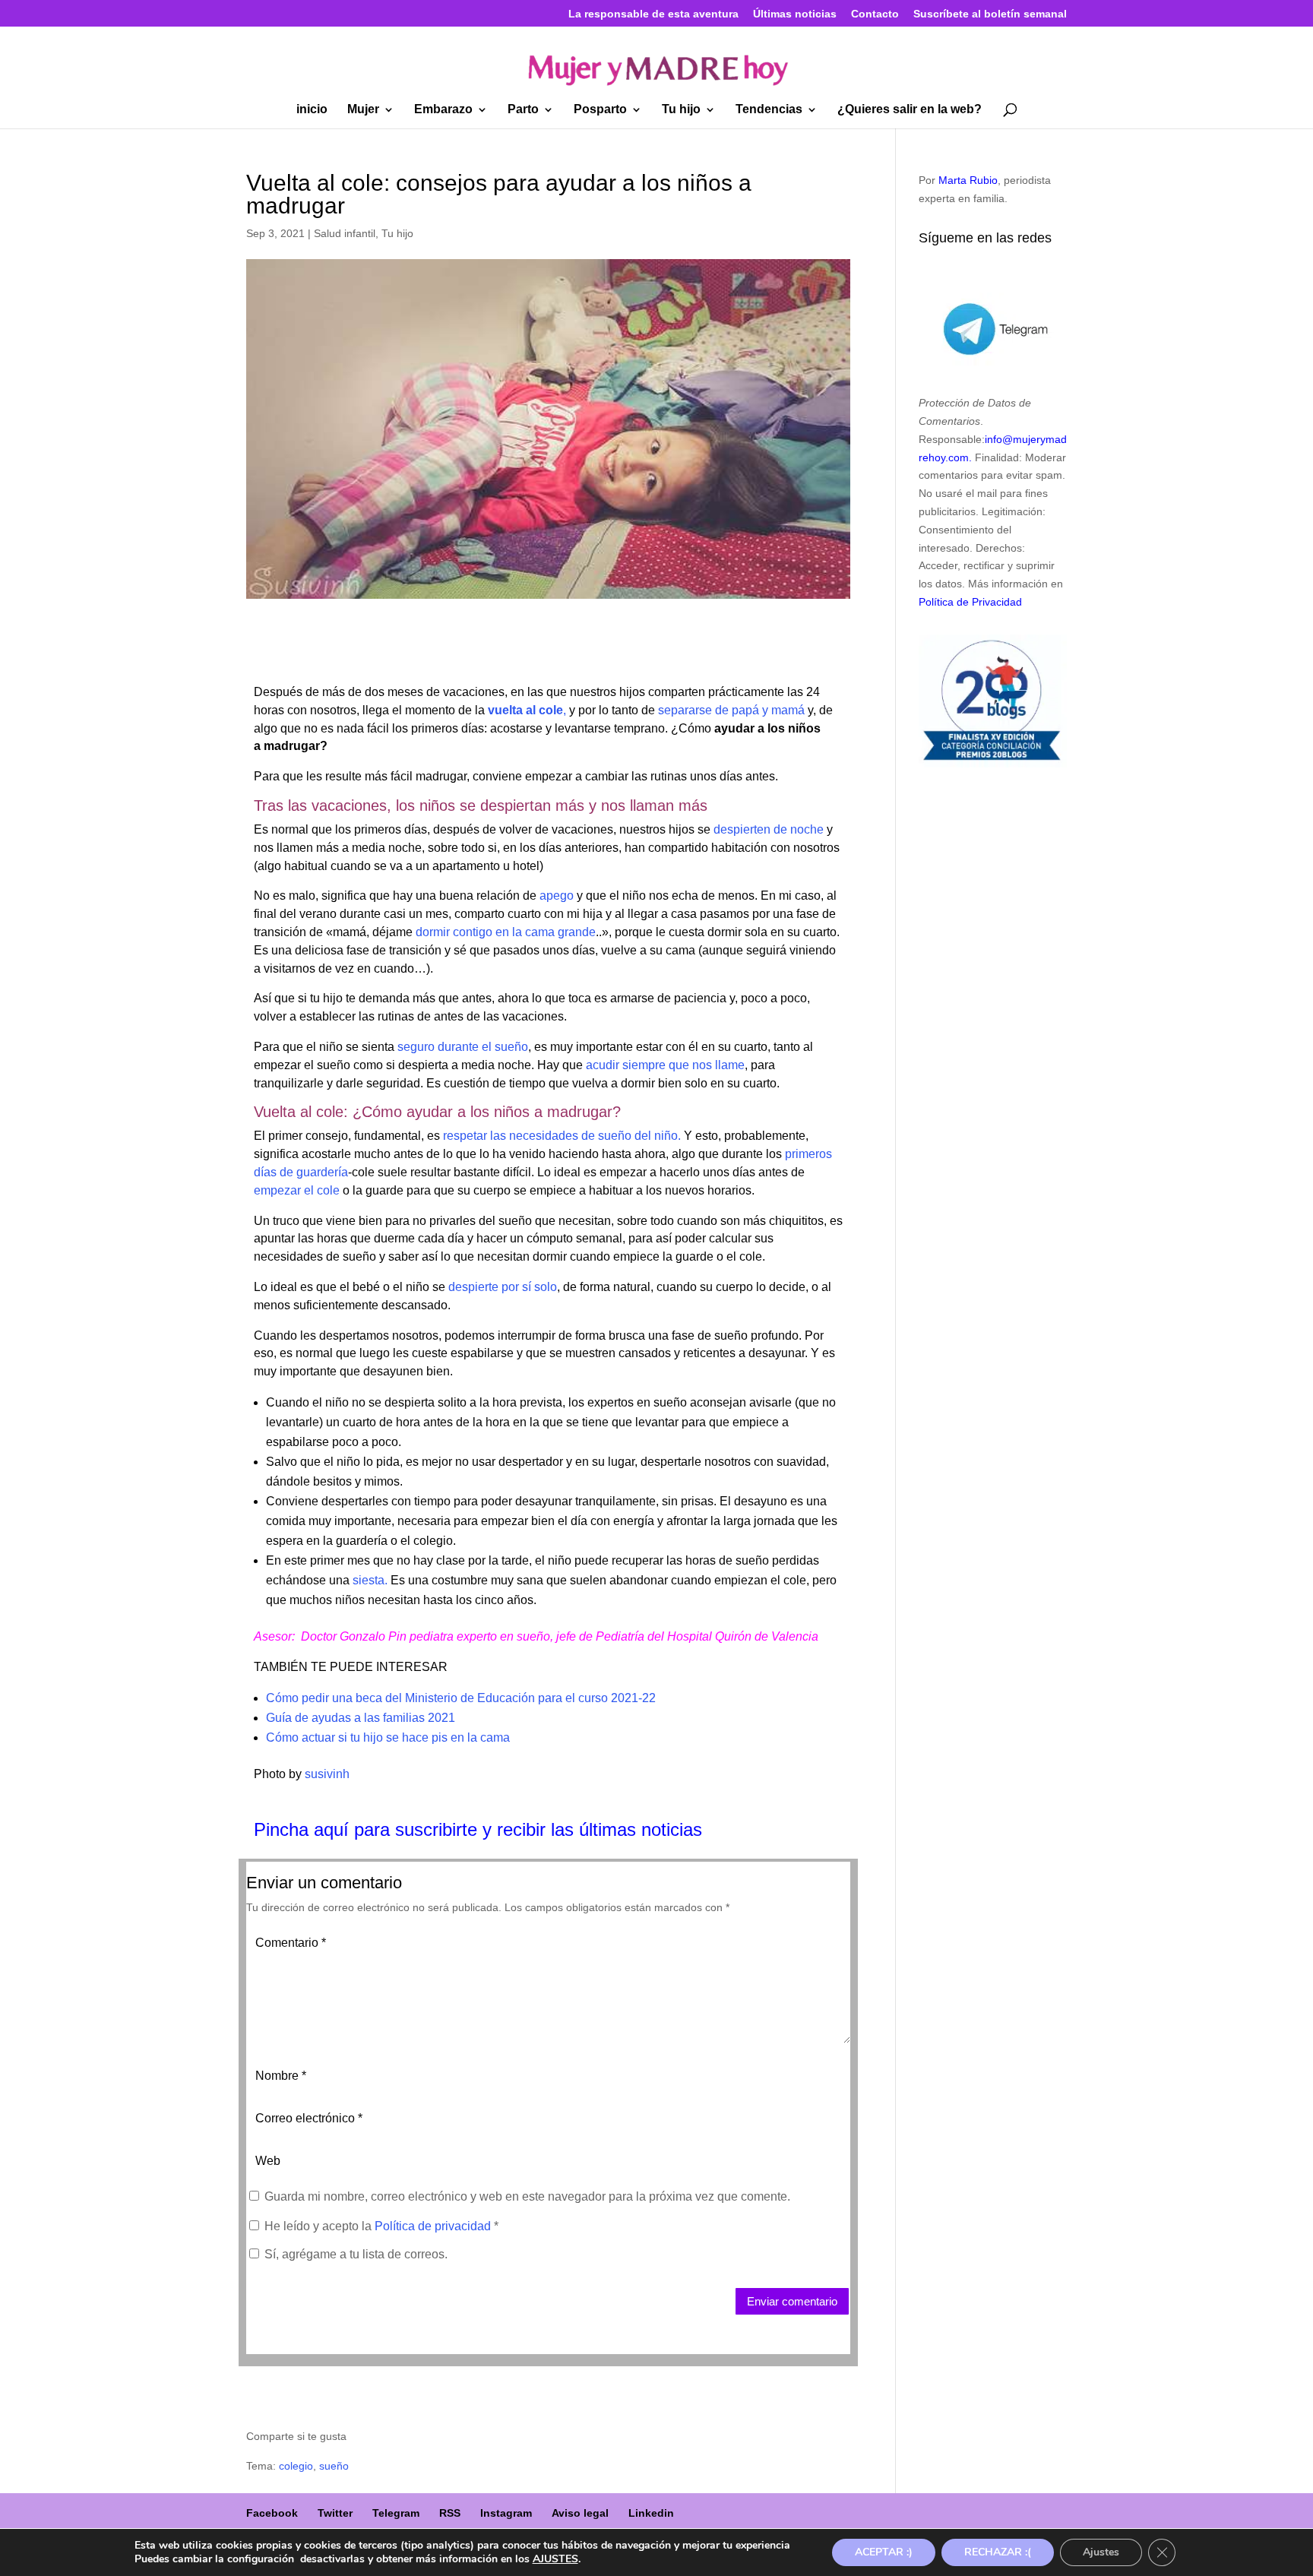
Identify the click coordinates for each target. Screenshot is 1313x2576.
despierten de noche (769, 829)
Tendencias (769, 110)
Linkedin (651, 2513)
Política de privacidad (434, 2226)
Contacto (875, 14)
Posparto (600, 110)
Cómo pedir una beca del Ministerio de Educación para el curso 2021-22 (461, 1698)
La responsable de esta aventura (653, 14)
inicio (312, 110)
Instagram (506, 2513)
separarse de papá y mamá (731, 710)
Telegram (396, 2513)
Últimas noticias (795, 14)
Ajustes (1101, 2552)
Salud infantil (345, 233)
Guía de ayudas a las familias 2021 (361, 1718)
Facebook (272, 2513)
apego (557, 896)
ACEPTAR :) (884, 2552)
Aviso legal (580, 2513)
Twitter (335, 2513)
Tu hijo (681, 110)
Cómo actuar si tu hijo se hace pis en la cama (388, 1737)
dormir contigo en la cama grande (506, 932)
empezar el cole (297, 1190)
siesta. (370, 1580)
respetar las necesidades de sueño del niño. (562, 1136)
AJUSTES (555, 2559)
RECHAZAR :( (998, 2552)
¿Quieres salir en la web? (910, 110)
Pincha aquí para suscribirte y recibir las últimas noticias (478, 1829)
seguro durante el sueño (463, 1047)
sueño (334, 2466)
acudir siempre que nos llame (665, 1065)
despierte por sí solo (501, 1287)
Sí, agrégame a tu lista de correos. (354, 2254)
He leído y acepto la (381, 2226)
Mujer (363, 110)
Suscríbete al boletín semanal (990, 14)
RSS (450, 2513)
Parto (523, 110)
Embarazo (443, 110)
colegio (296, 2466)
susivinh (327, 1774)
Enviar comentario (792, 2301)
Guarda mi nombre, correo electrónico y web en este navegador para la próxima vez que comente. (527, 2196)
